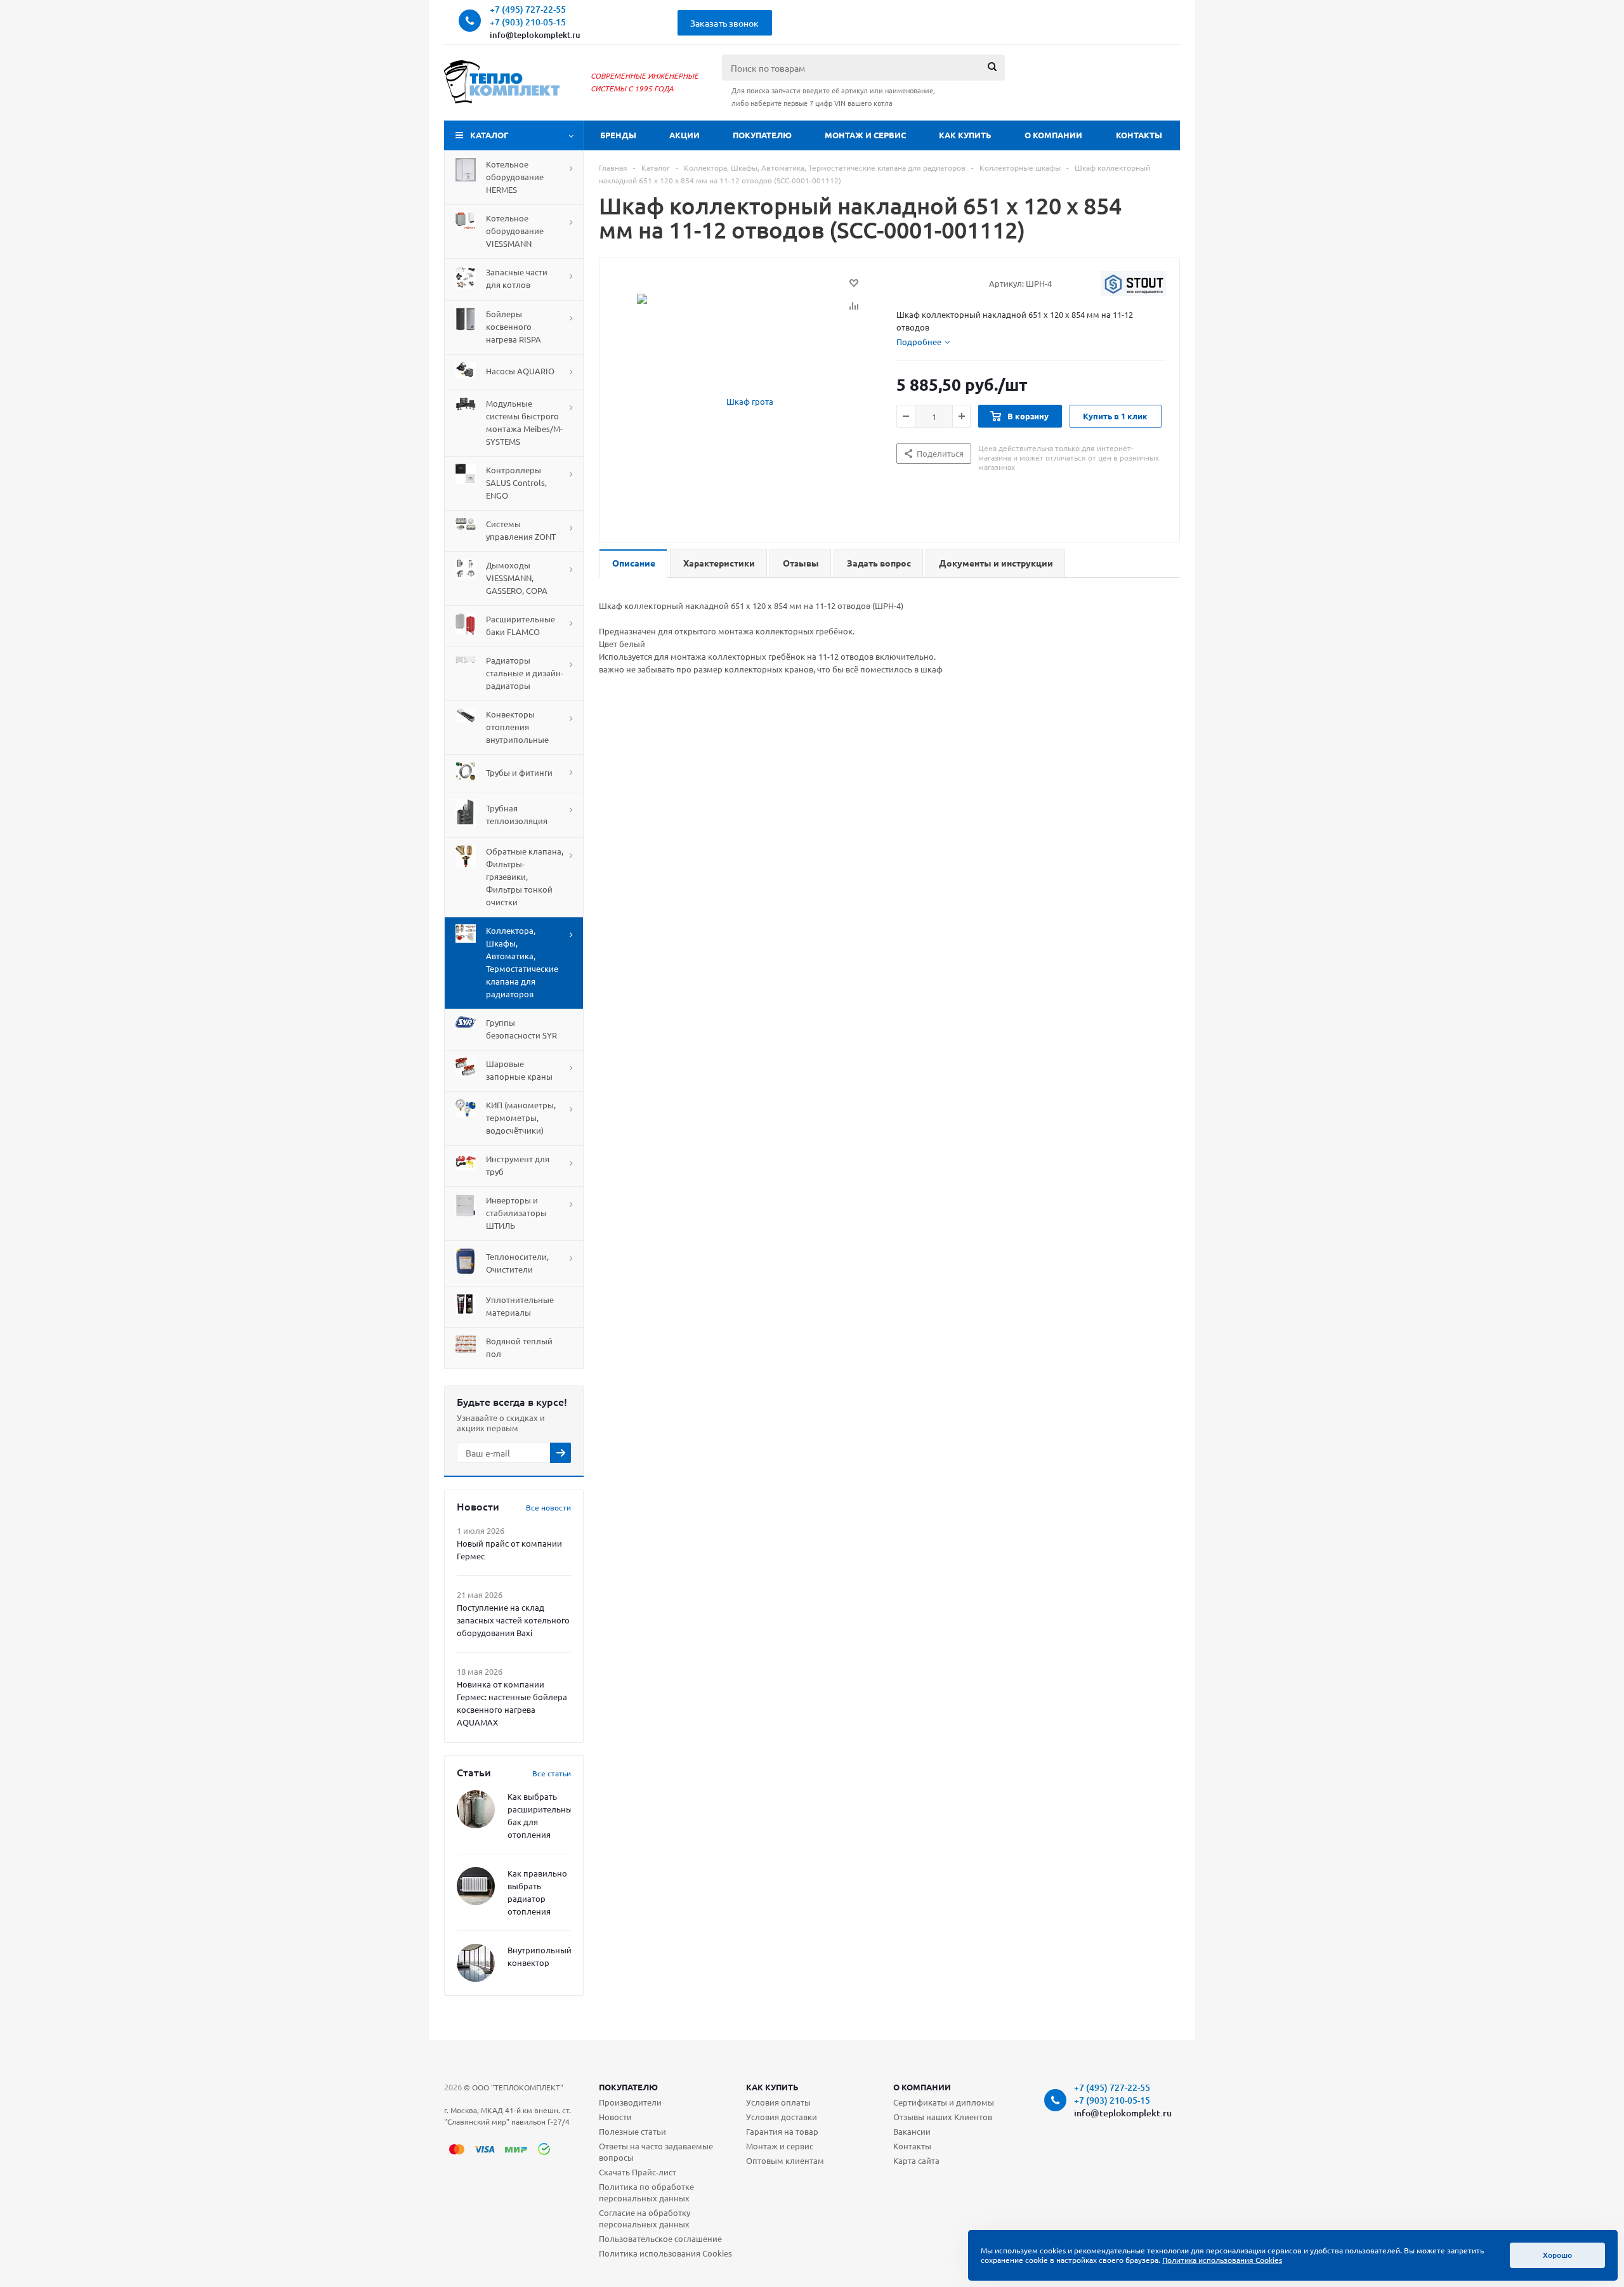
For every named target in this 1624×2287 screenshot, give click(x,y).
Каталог (489, 135)
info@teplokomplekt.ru (535, 35)
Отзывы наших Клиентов (943, 2117)
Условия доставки (782, 2117)
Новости (615, 2117)
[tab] (923, 342)
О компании (1053, 135)
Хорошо (1557, 2255)
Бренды (618, 135)
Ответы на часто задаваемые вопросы (656, 2152)
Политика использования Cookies (665, 2253)
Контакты (1139, 135)
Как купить (965, 135)
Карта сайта (916, 2160)
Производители (630, 2102)
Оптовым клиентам (785, 2160)
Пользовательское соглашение (660, 2238)
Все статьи (552, 1773)
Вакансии (912, 2131)
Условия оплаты (778, 2102)
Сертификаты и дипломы (944, 2102)
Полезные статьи (632, 2131)
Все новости (548, 1507)
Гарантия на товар (782, 2131)
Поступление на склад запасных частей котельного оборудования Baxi (513, 1620)
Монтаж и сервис (865, 135)
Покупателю (762, 135)
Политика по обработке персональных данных (646, 2192)
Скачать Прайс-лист (638, 2172)
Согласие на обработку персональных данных (645, 2218)
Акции (684, 135)
